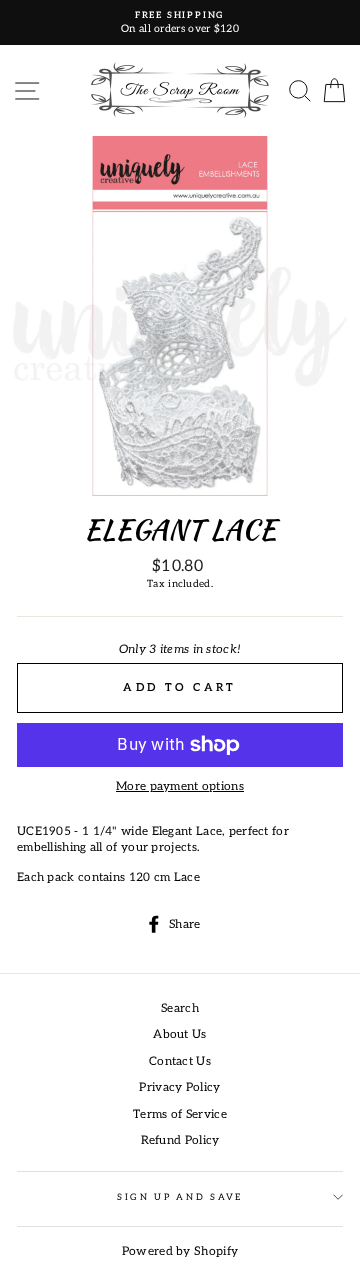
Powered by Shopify (180, 1251)
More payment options (180, 786)
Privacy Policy (179, 1087)
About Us (179, 1034)
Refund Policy (180, 1140)
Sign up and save (180, 1197)
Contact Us (180, 1061)
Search (180, 1008)
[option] (180, 22)
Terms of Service (180, 1114)
